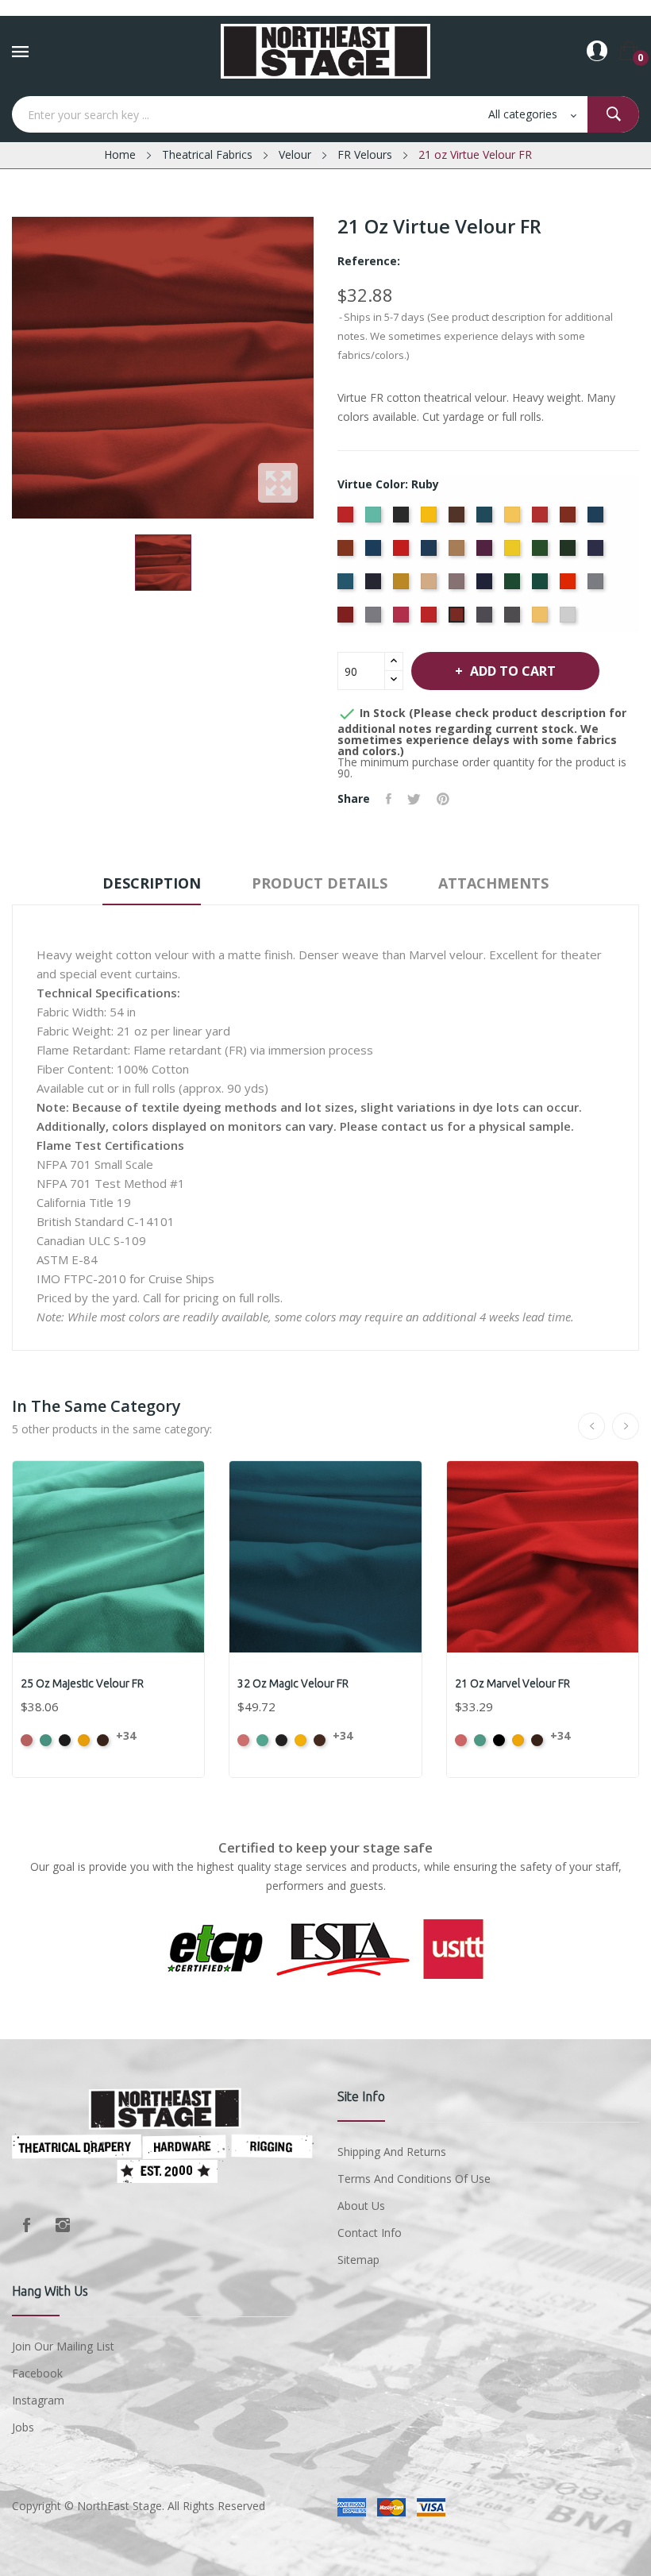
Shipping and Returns (392, 2152)
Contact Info (370, 2233)
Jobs (23, 2427)
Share (389, 799)
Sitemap (358, 2260)
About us (361, 2206)
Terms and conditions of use (414, 2179)
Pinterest (443, 799)
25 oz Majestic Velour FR (82, 1683)
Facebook (26, 2225)
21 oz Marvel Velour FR (512, 1683)
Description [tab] (152, 883)
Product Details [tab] (320, 883)
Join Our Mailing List (63, 2346)
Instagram (63, 2225)
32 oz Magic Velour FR (293, 1683)
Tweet (414, 799)
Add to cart (513, 671)
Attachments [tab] (493, 883)
